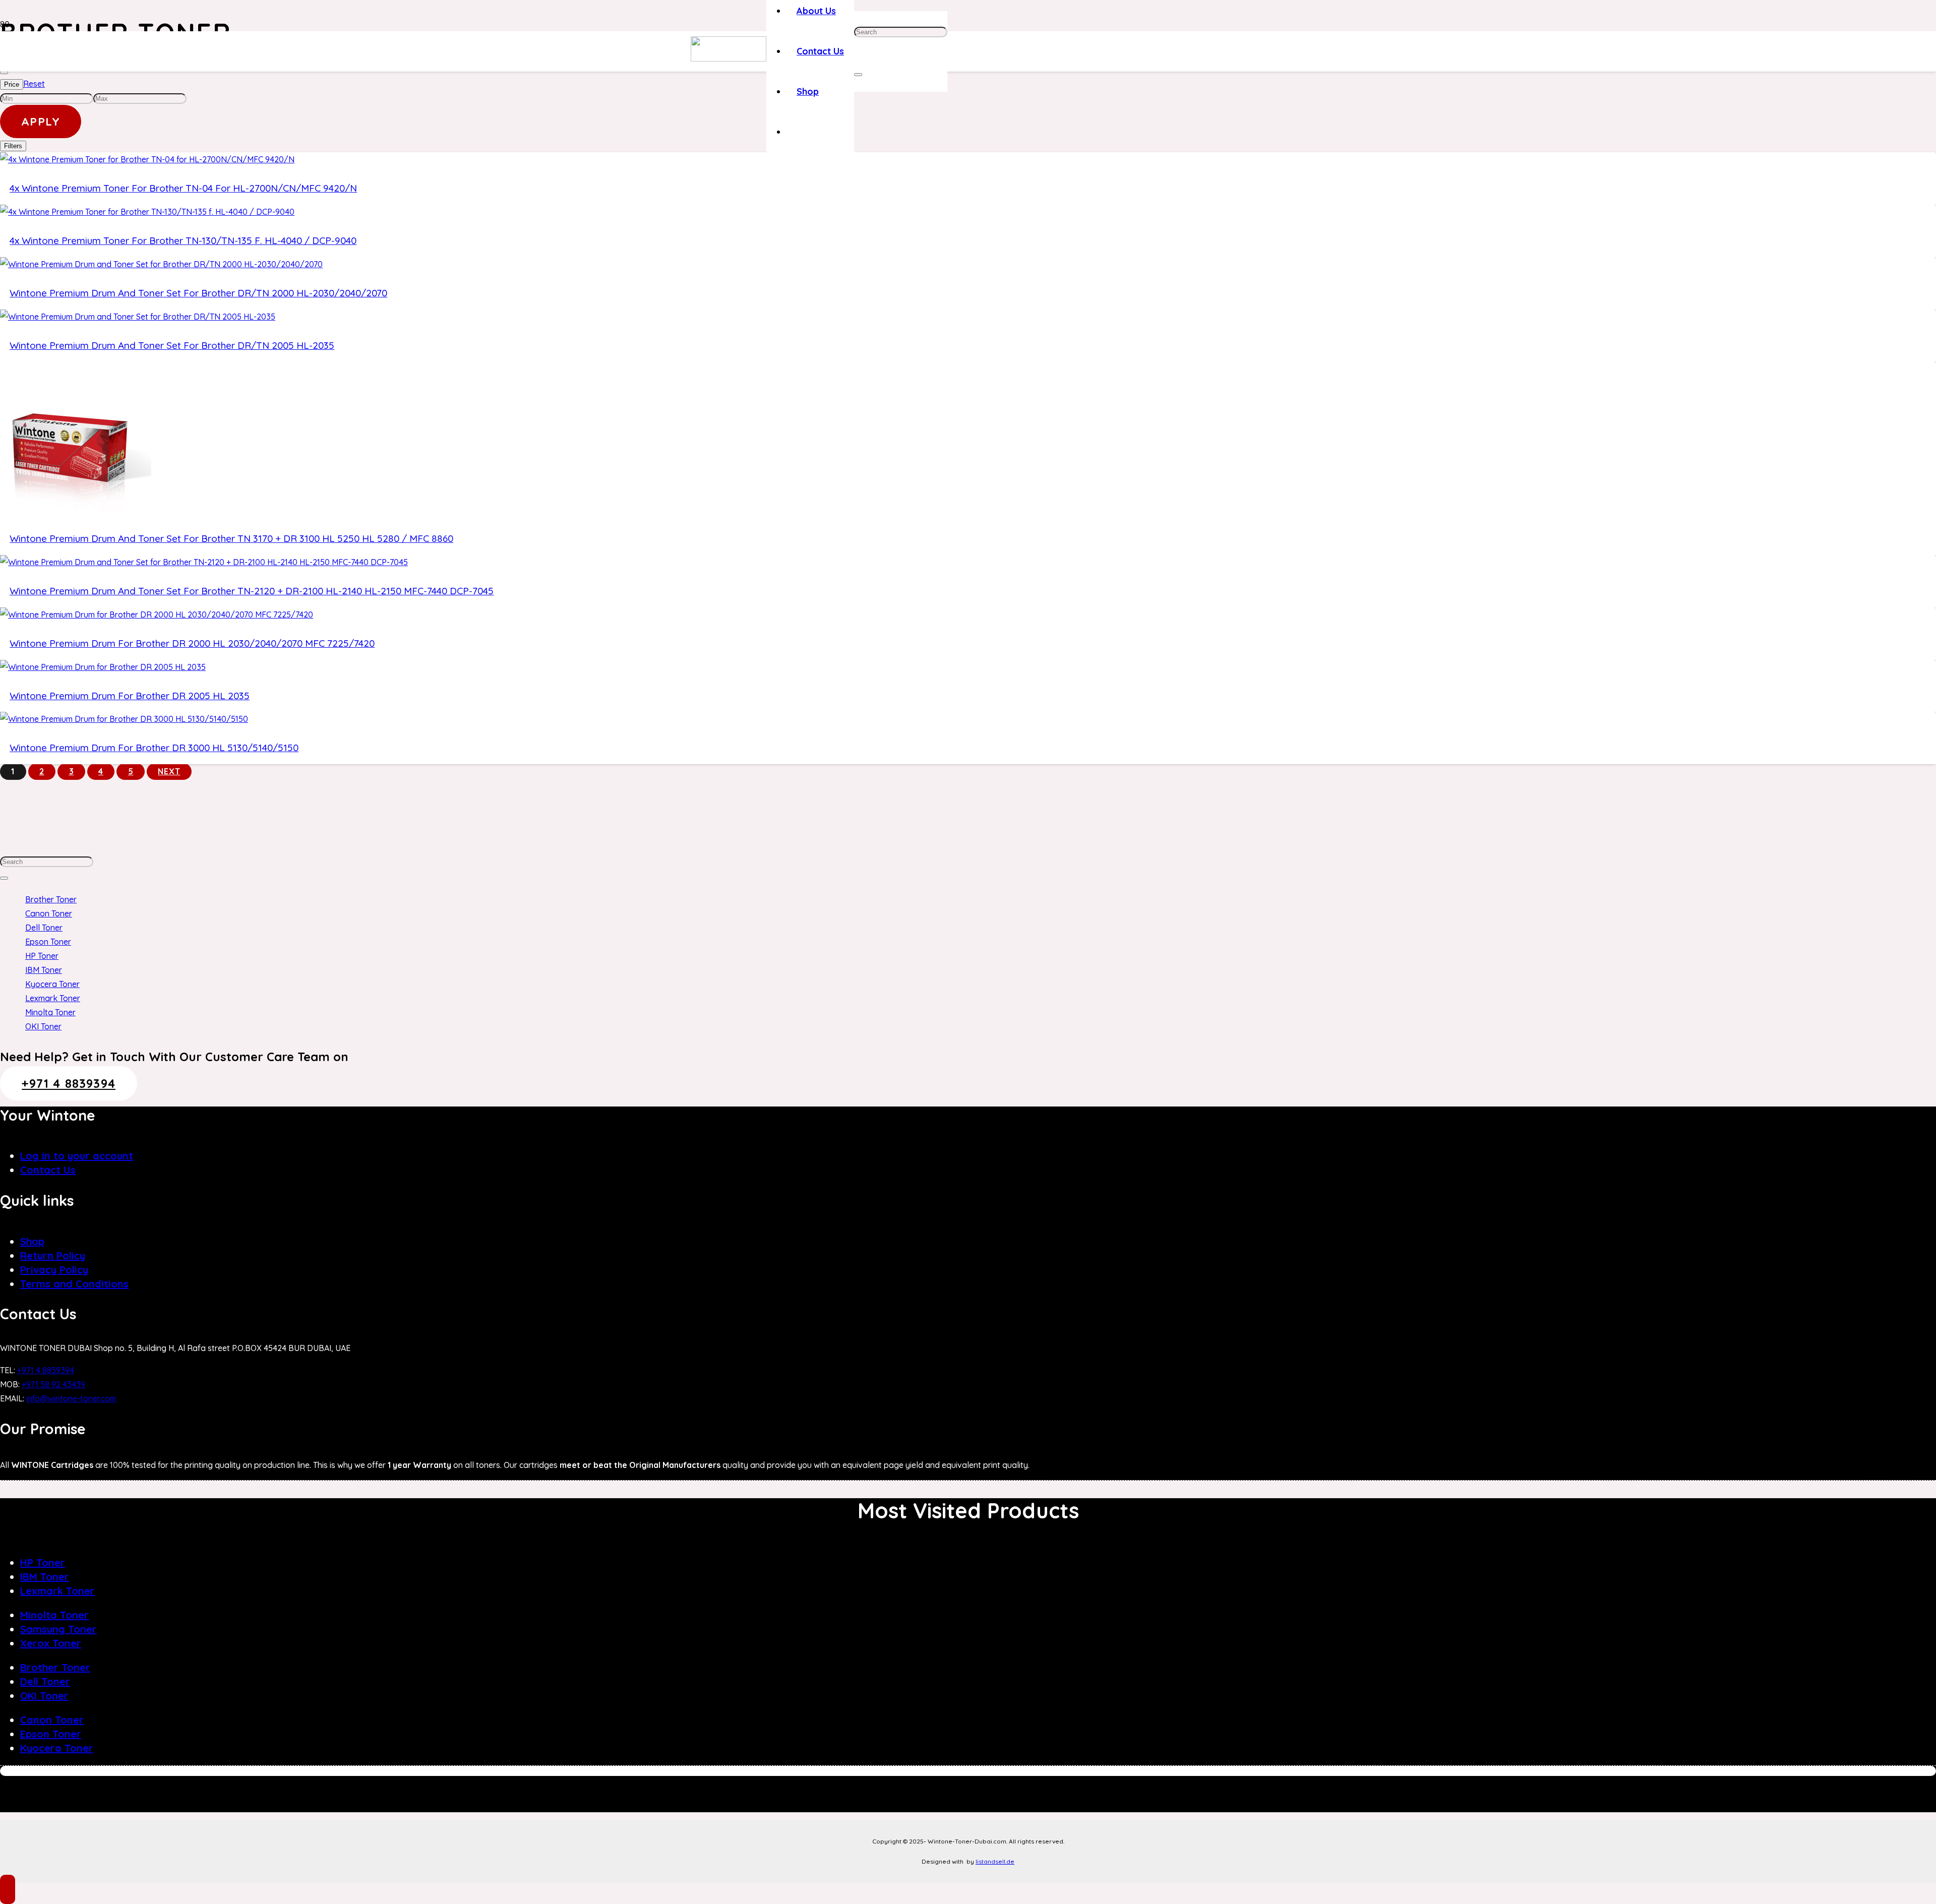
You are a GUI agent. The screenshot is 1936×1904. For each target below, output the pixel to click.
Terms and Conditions (74, 1284)
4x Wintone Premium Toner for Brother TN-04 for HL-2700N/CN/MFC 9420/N (183, 188)
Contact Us (48, 1170)
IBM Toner (44, 970)
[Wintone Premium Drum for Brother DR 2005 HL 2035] (103, 667)
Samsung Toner (58, 1629)
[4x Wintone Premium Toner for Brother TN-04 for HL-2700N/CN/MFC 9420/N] (147, 159)
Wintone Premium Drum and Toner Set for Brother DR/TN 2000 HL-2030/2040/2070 (198, 293)
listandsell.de (995, 1861)
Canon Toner (49, 913)
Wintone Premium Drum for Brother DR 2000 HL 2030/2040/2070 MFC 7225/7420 (192, 643)
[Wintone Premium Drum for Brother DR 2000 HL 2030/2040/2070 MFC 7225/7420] (157, 615)
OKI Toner (43, 1026)
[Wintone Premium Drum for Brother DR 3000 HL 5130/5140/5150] (124, 719)
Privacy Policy (54, 1270)
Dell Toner (44, 928)
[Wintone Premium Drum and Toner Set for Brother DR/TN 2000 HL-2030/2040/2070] (161, 264)
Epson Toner (48, 942)
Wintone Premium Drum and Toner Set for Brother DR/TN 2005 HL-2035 (172, 345)
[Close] (858, 75)
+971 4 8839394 (46, 1370)
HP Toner (42, 956)
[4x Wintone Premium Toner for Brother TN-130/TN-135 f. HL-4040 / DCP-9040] (147, 212)
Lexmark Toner (53, 998)
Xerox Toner (51, 1643)
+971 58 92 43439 (53, 1384)
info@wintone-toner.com (71, 1398)
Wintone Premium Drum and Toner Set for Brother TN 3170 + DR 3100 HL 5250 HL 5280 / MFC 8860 (231, 538)
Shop (32, 1241)
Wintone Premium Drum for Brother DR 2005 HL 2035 (130, 696)
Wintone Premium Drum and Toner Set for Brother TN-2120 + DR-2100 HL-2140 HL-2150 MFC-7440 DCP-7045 (252, 591)
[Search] (4, 878)
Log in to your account (77, 1156)
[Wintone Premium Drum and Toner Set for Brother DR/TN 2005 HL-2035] (138, 317)
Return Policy (53, 1255)
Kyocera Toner (52, 984)
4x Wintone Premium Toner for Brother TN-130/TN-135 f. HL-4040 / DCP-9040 (183, 240)
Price (12, 84)
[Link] (729, 58)
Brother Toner (51, 899)
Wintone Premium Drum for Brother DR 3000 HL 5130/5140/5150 (154, 748)
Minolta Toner (50, 1012)
